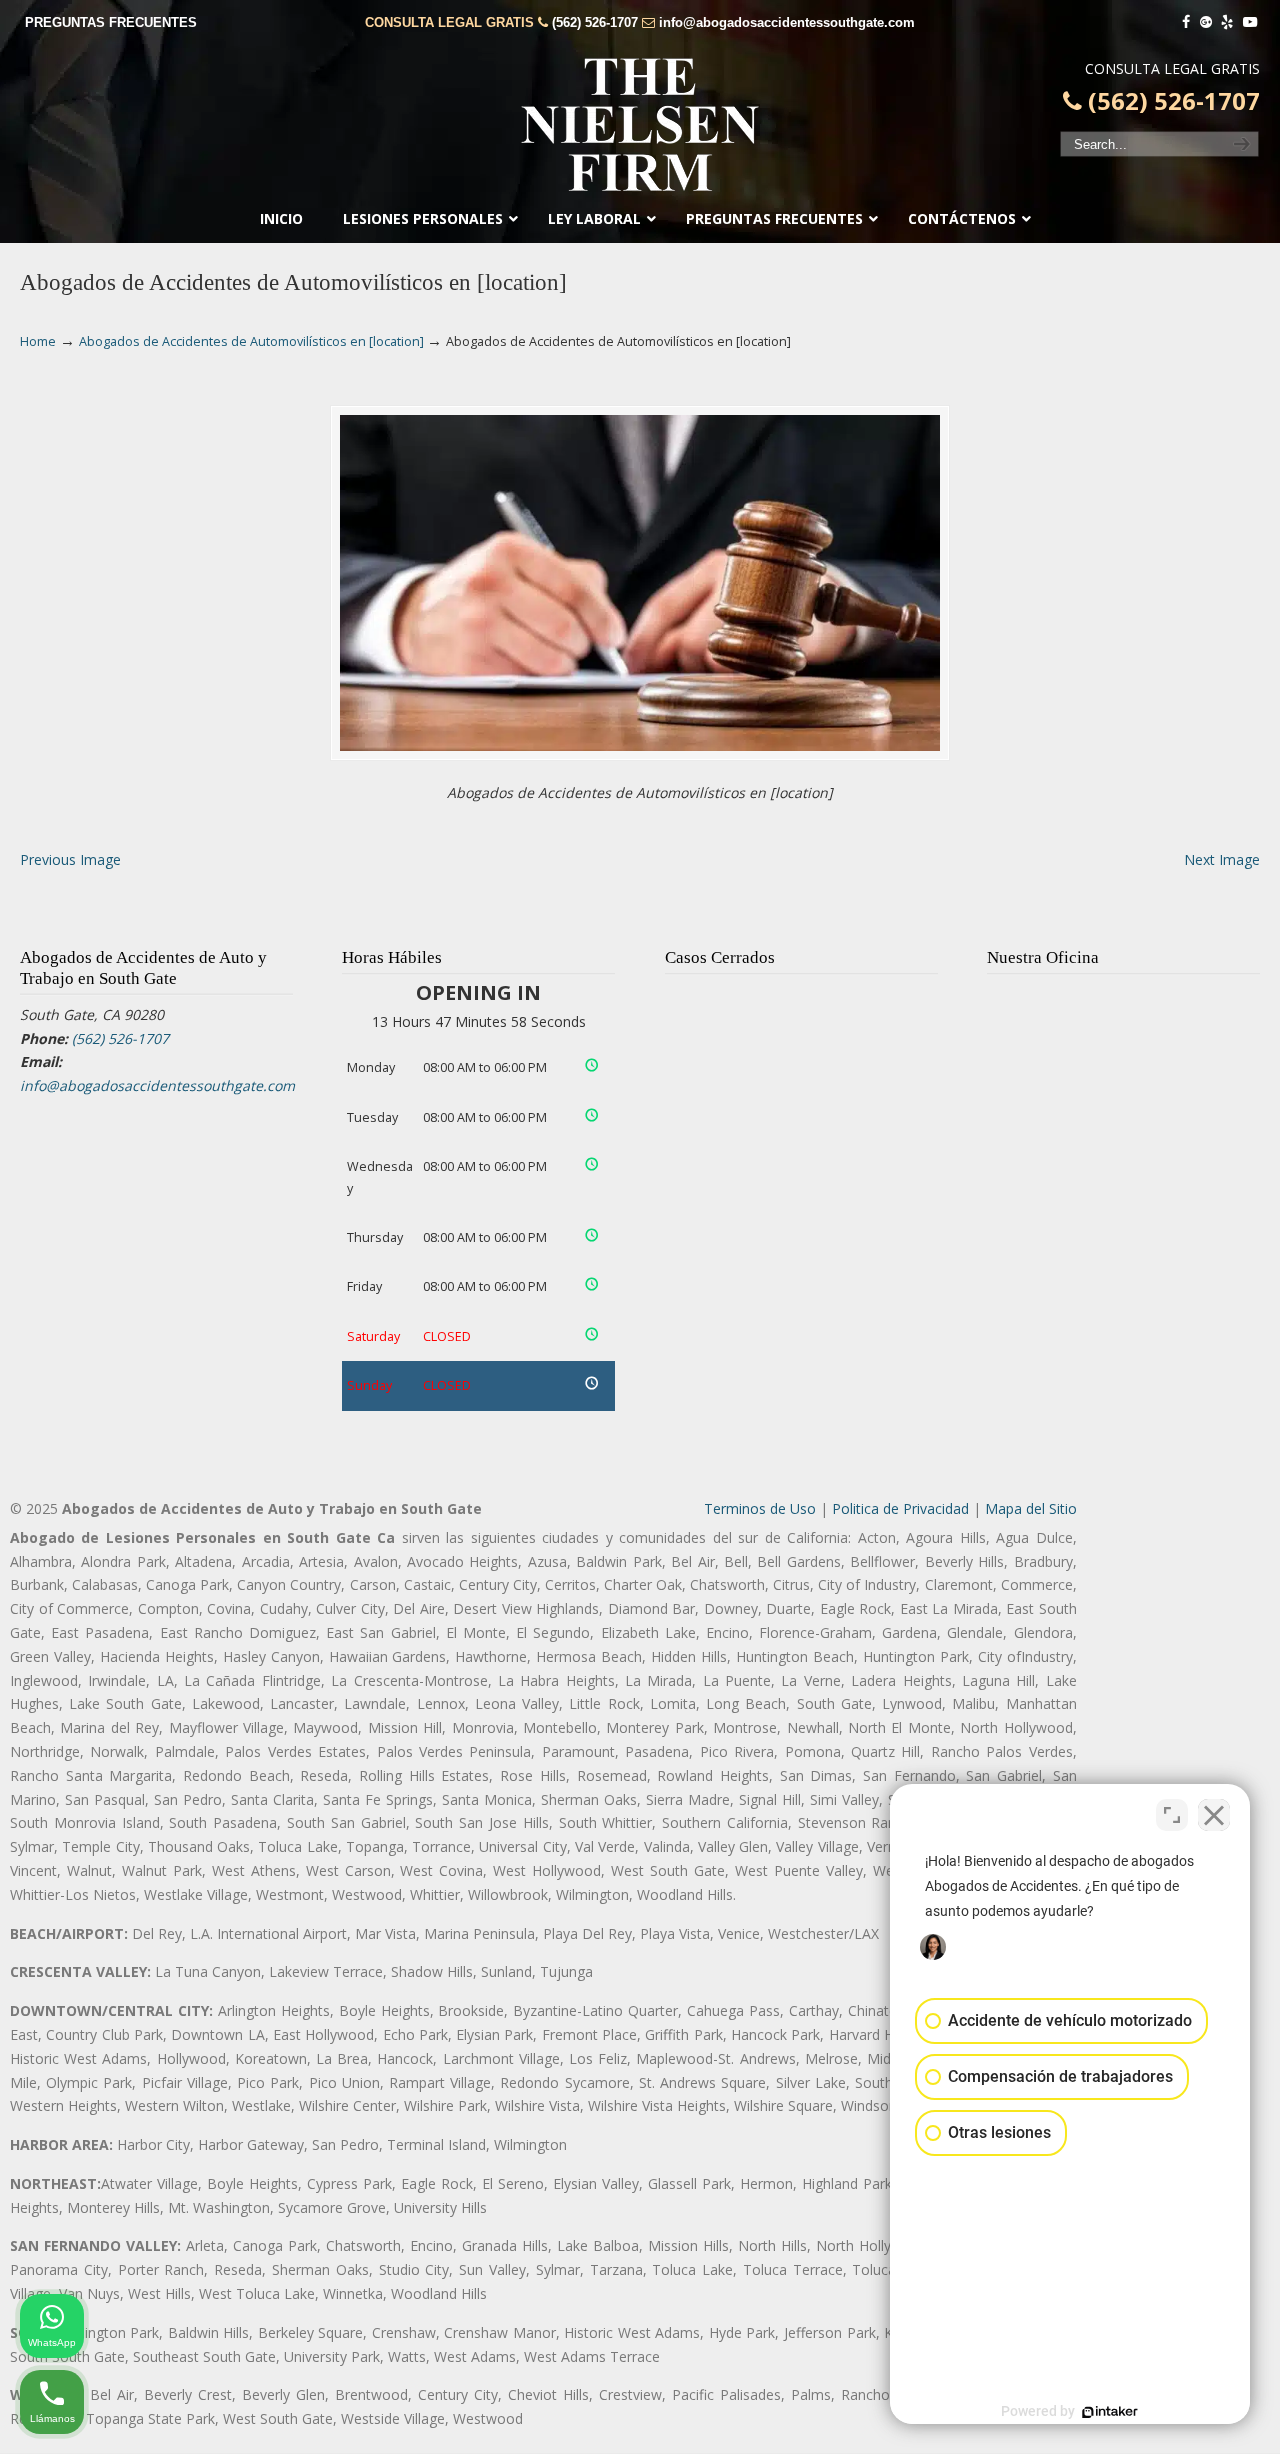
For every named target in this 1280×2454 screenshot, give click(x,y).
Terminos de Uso (760, 1508)
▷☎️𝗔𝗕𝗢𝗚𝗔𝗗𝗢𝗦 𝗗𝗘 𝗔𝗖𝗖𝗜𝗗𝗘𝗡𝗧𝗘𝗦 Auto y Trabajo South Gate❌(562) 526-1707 (640, 125)
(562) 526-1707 (595, 22)
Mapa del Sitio (1031, 1508)
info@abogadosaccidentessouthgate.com (787, 22)
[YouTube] (1250, 22)
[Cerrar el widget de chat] (1214, 1815)
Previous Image (70, 859)
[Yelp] (1228, 22)
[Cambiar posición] (1172, 1815)
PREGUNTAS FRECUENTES (111, 22)
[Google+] (1206, 22)
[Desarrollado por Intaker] (1110, 2412)
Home (38, 341)
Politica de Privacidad (900, 1508)
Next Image (1222, 859)
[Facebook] (1186, 22)
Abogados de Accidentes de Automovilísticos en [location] (251, 341)
